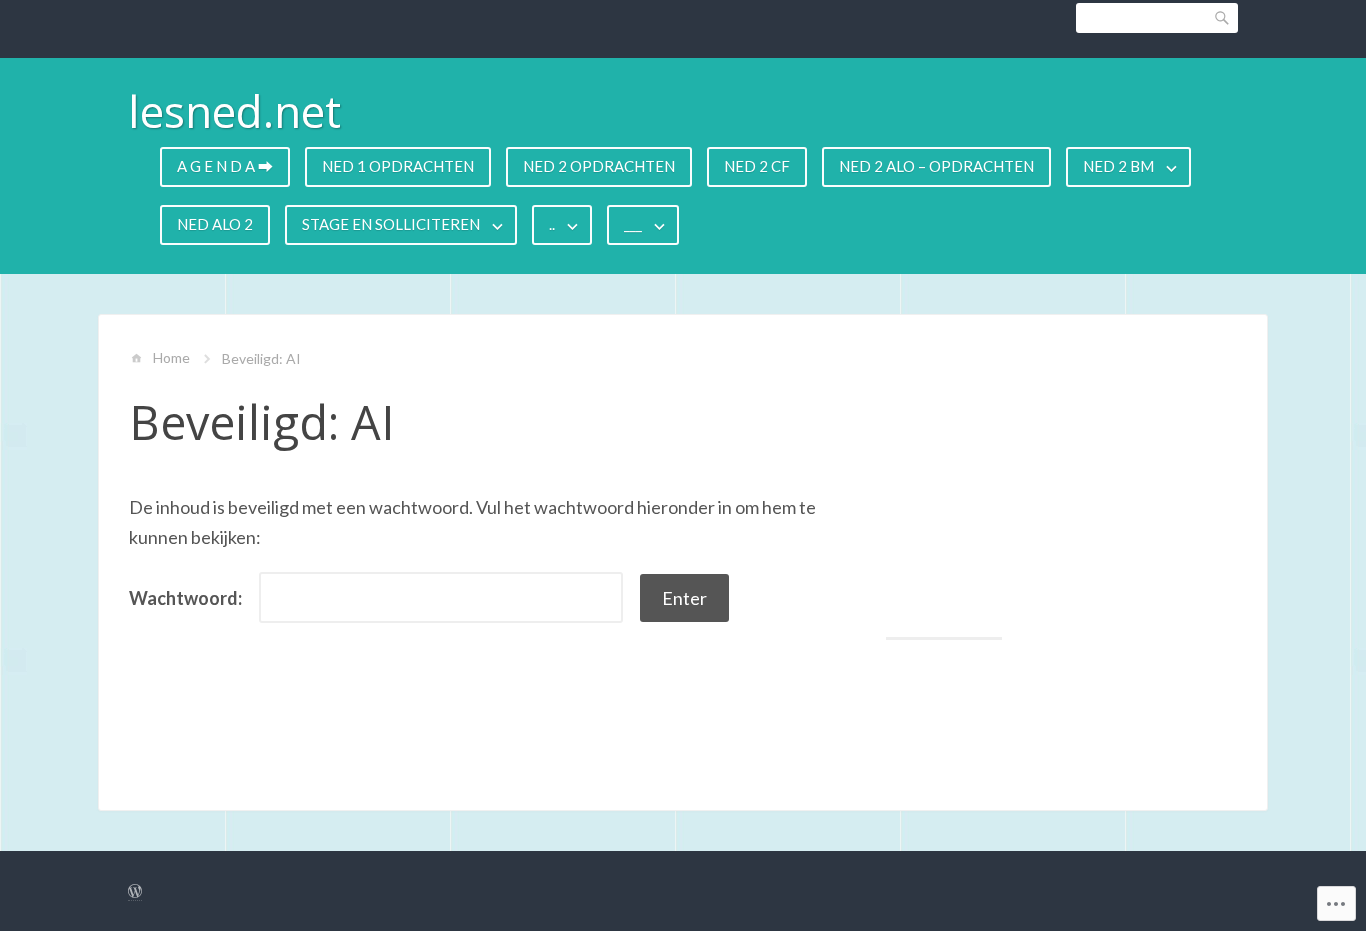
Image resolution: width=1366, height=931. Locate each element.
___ (633, 224)
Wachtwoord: (187, 598)
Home (171, 357)
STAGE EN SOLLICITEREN (391, 224)
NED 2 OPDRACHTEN (599, 166)
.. (552, 224)
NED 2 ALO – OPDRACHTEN (936, 166)
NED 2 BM (1118, 166)
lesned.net (234, 111)
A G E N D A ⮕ (225, 166)
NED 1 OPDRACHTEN (398, 166)
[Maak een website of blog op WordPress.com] (135, 892)
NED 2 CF (757, 166)
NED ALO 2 (215, 224)
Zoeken (1223, 18)
